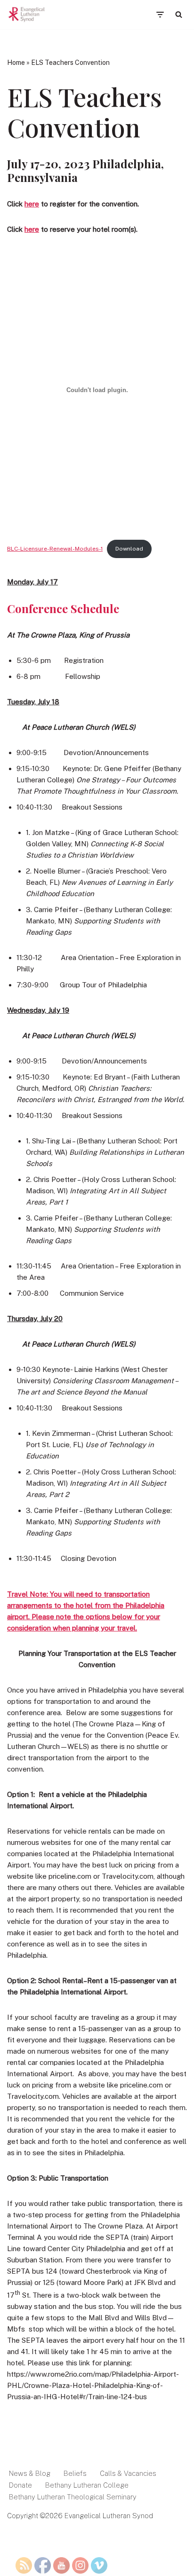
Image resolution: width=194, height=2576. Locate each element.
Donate (20, 2485)
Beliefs (75, 2473)
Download (129, 549)
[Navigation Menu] (160, 15)
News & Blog (30, 2473)
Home (16, 63)
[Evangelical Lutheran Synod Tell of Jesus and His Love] (27, 15)
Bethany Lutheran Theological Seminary (73, 2497)
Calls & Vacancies (128, 2473)
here (32, 204)
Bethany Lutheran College (87, 2485)
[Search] (179, 14)
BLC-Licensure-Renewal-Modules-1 (55, 549)
